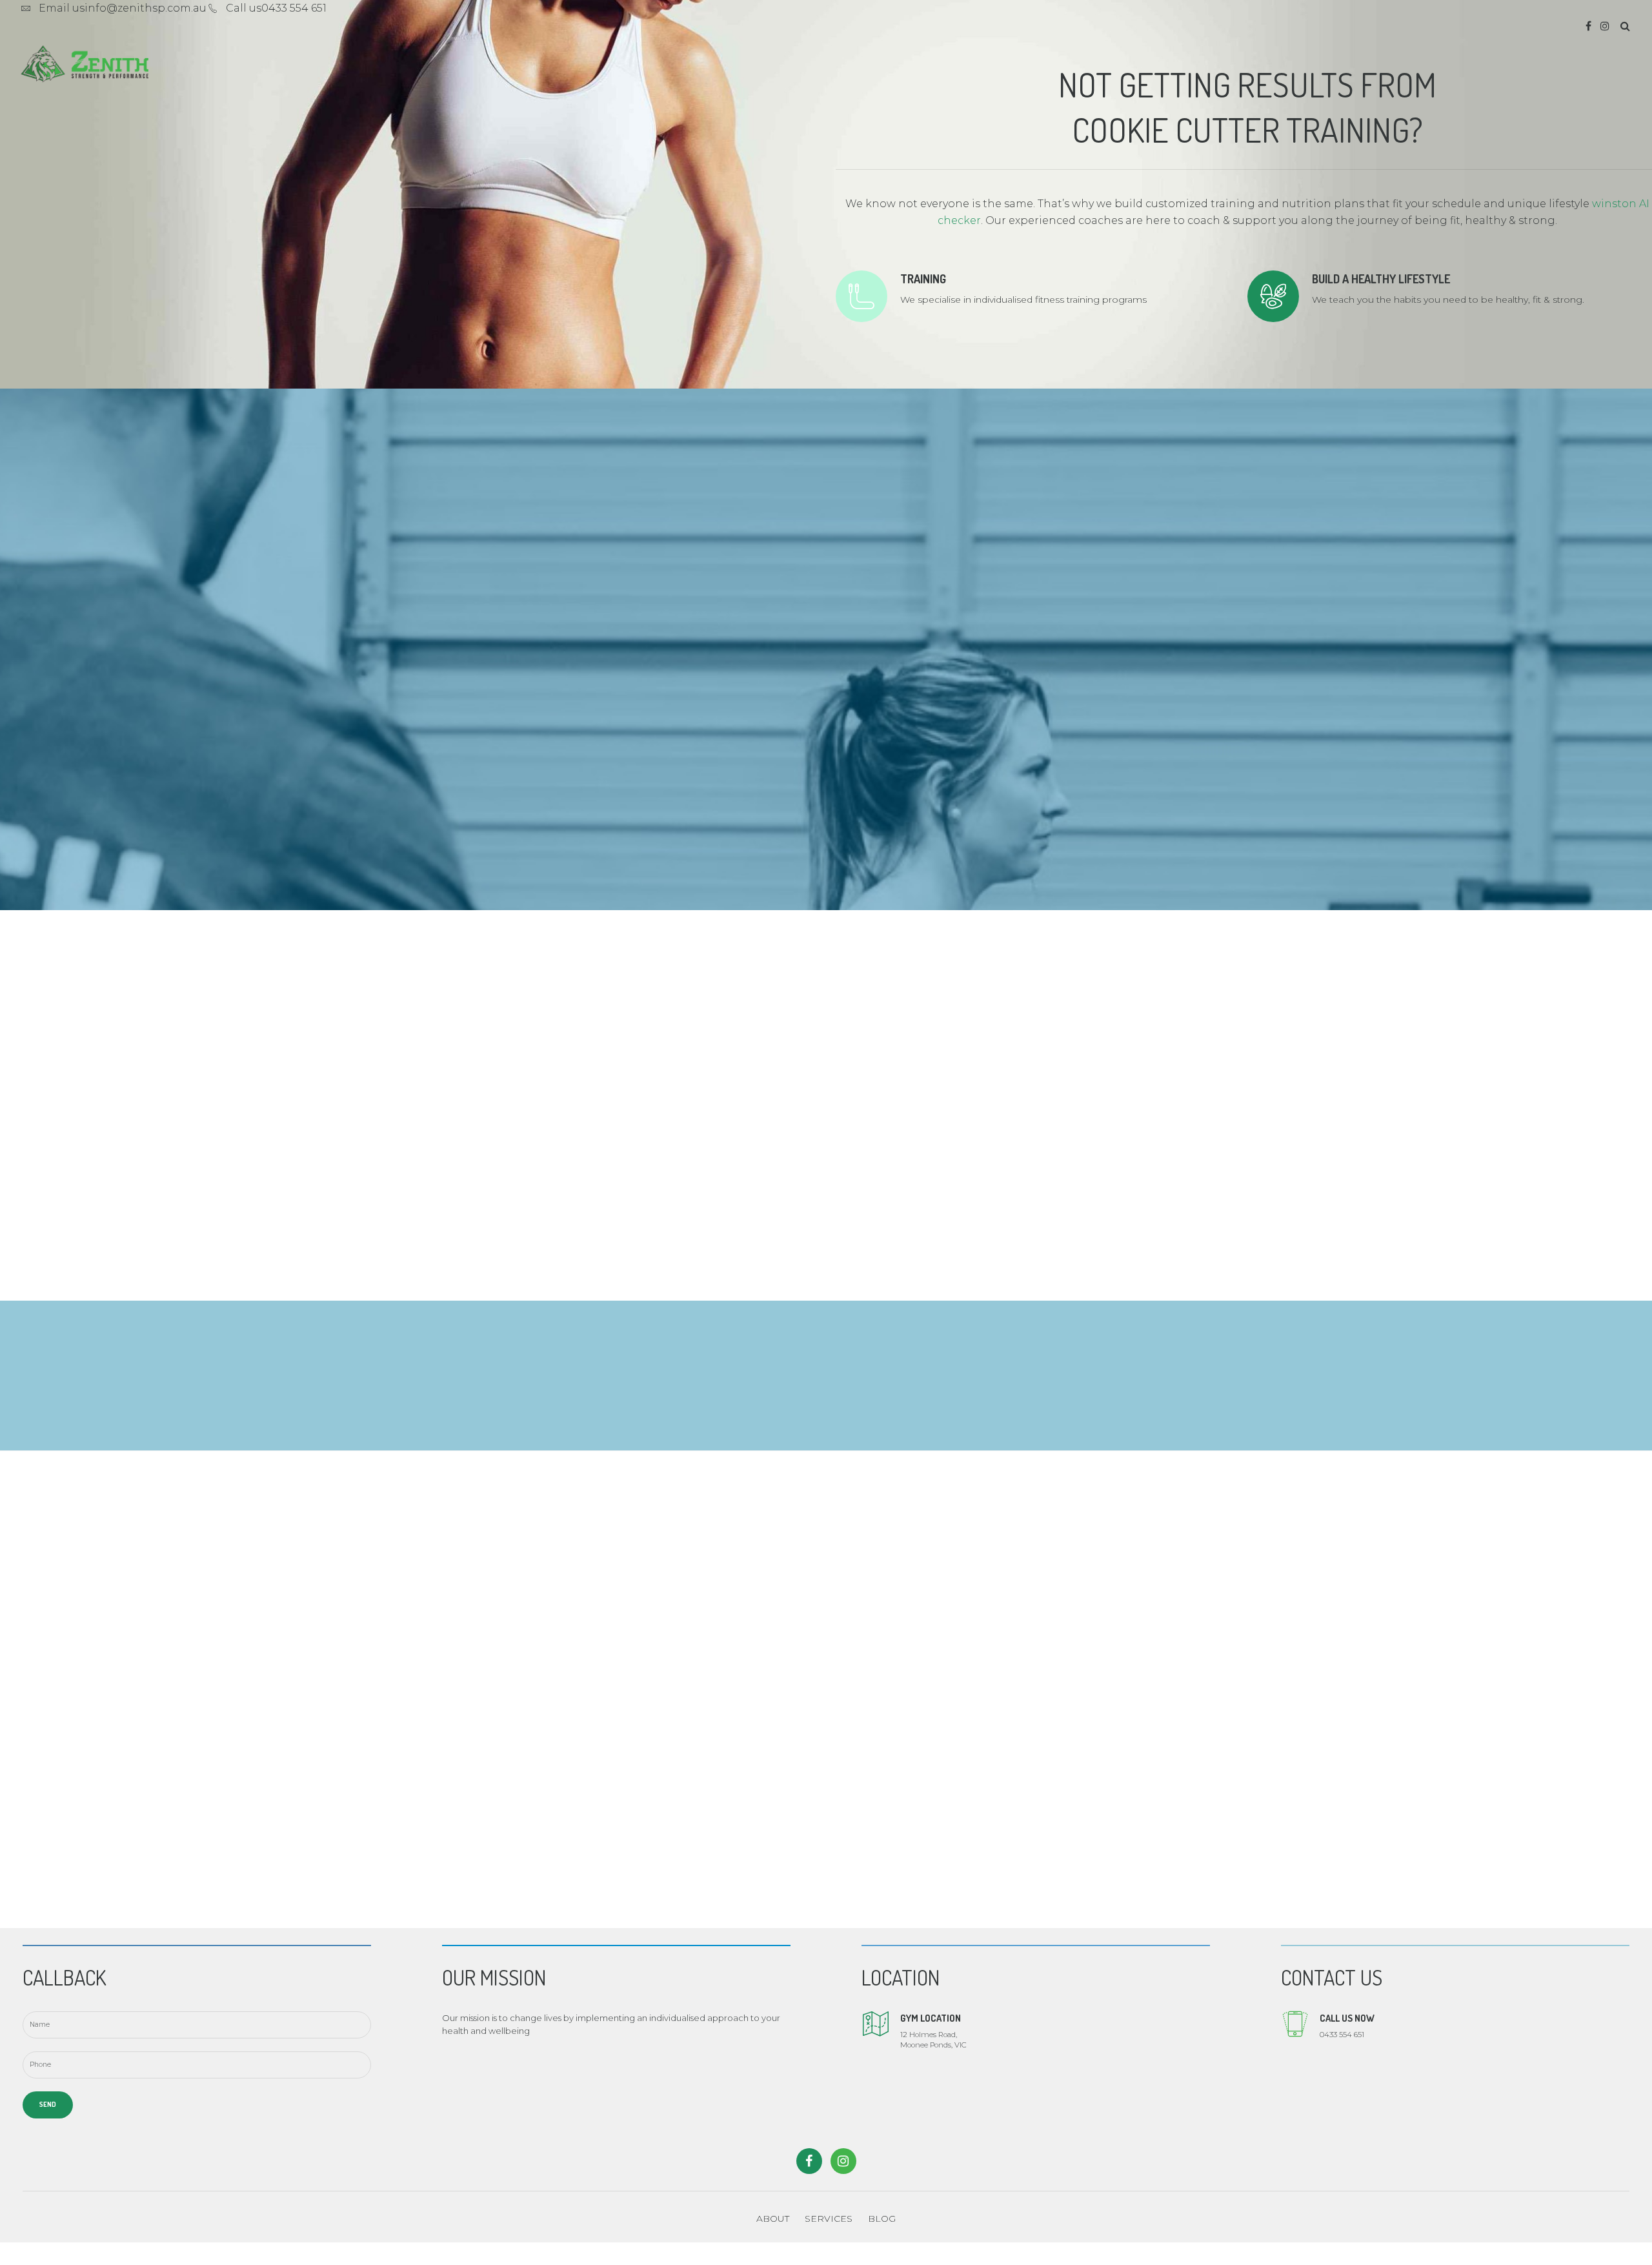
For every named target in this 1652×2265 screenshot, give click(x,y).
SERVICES (829, 2219)
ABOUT (773, 2219)
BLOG (882, 2219)
